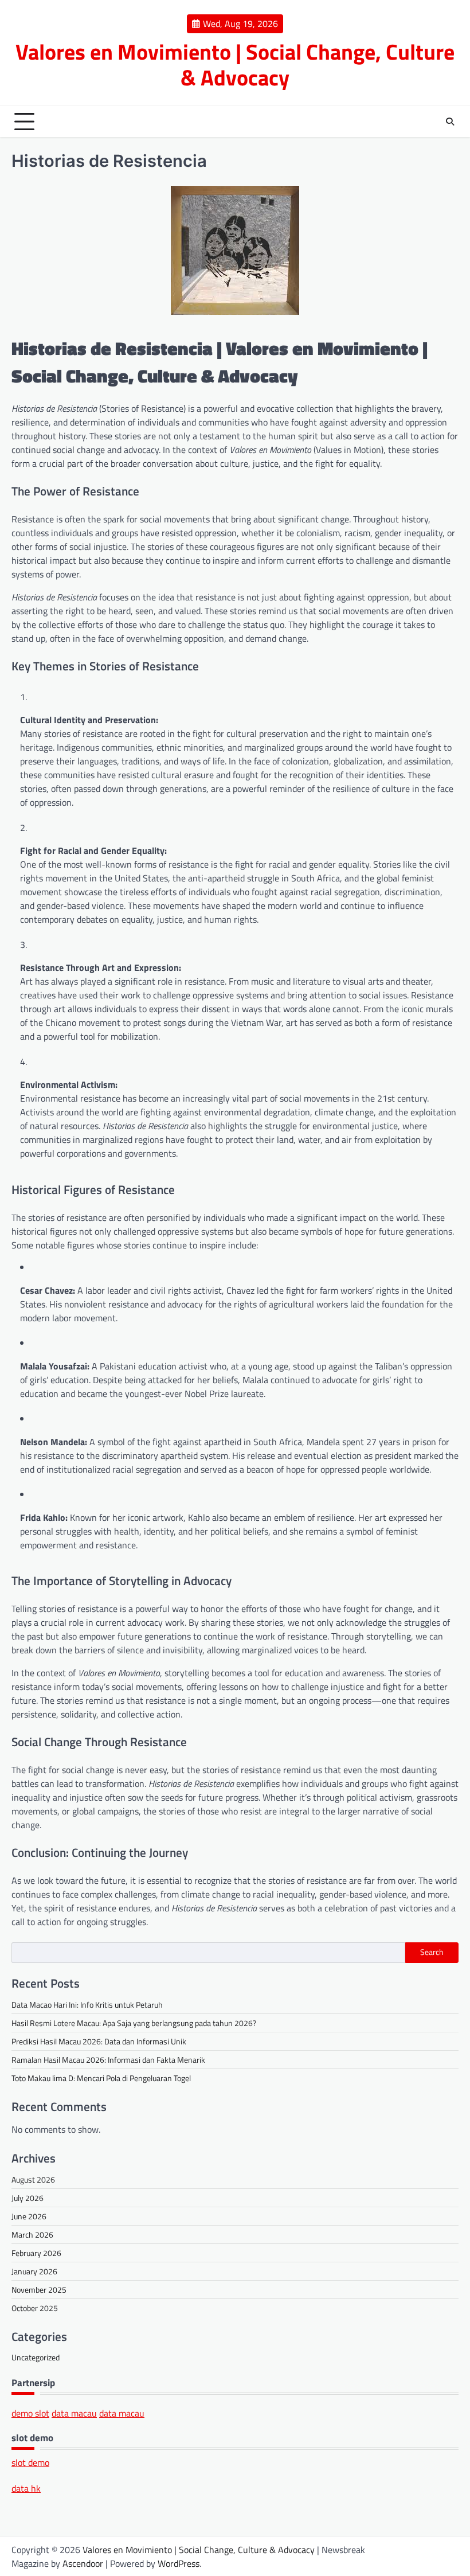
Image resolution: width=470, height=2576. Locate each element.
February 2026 (36, 2253)
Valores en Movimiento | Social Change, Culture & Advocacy (235, 65)
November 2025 (39, 2290)
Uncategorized (36, 2357)
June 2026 (29, 2216)
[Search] (450, 122)
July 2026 (28, 2198)
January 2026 (34, 2271)
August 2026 (33, 2179)
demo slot (30, 2413)
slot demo (30, 2462)
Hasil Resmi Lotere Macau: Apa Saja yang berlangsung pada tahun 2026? (134, 2023)
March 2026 (32, 2235)
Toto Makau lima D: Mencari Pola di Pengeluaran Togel (101, 2078)
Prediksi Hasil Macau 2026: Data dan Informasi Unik (99, 2041)
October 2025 (35, 2308)
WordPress (179, 2563)
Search (432, 1952)
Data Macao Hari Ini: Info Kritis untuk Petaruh (87, 2005)
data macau (74, 2413)
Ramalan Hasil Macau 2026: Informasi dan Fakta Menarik (108, 2060)
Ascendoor (83, 2563)
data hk (26, 2488)
